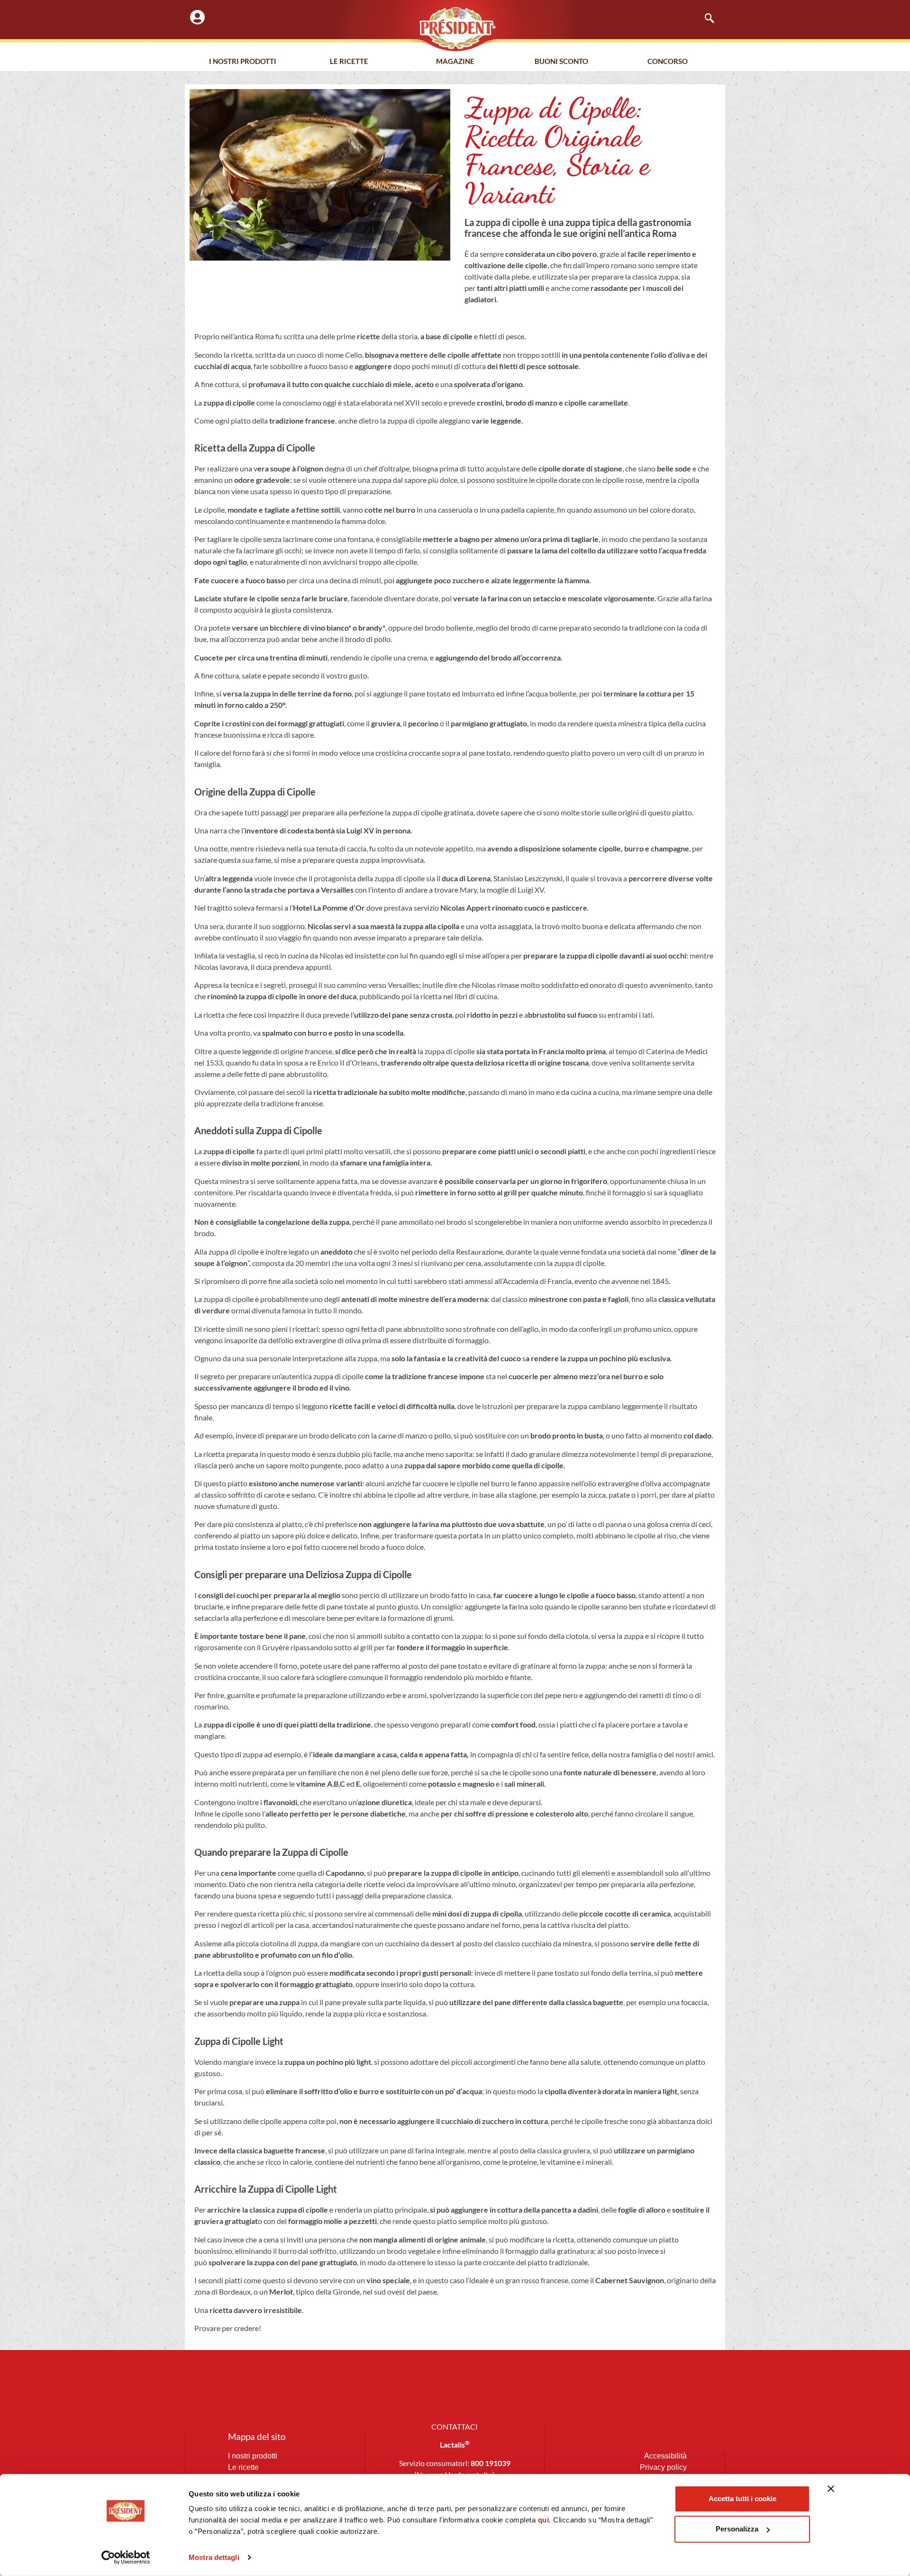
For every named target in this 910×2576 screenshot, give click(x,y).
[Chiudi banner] (831, 2489)
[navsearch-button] (705, 19)
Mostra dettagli (214, 2557)
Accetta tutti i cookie (742, 2499)
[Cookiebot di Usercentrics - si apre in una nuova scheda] (126, 2558)
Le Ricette (349, 61)
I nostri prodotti (243, 61)
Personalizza (737, 2529)
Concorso (668, 61)
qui (544, 2520)
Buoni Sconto (561, 61)
